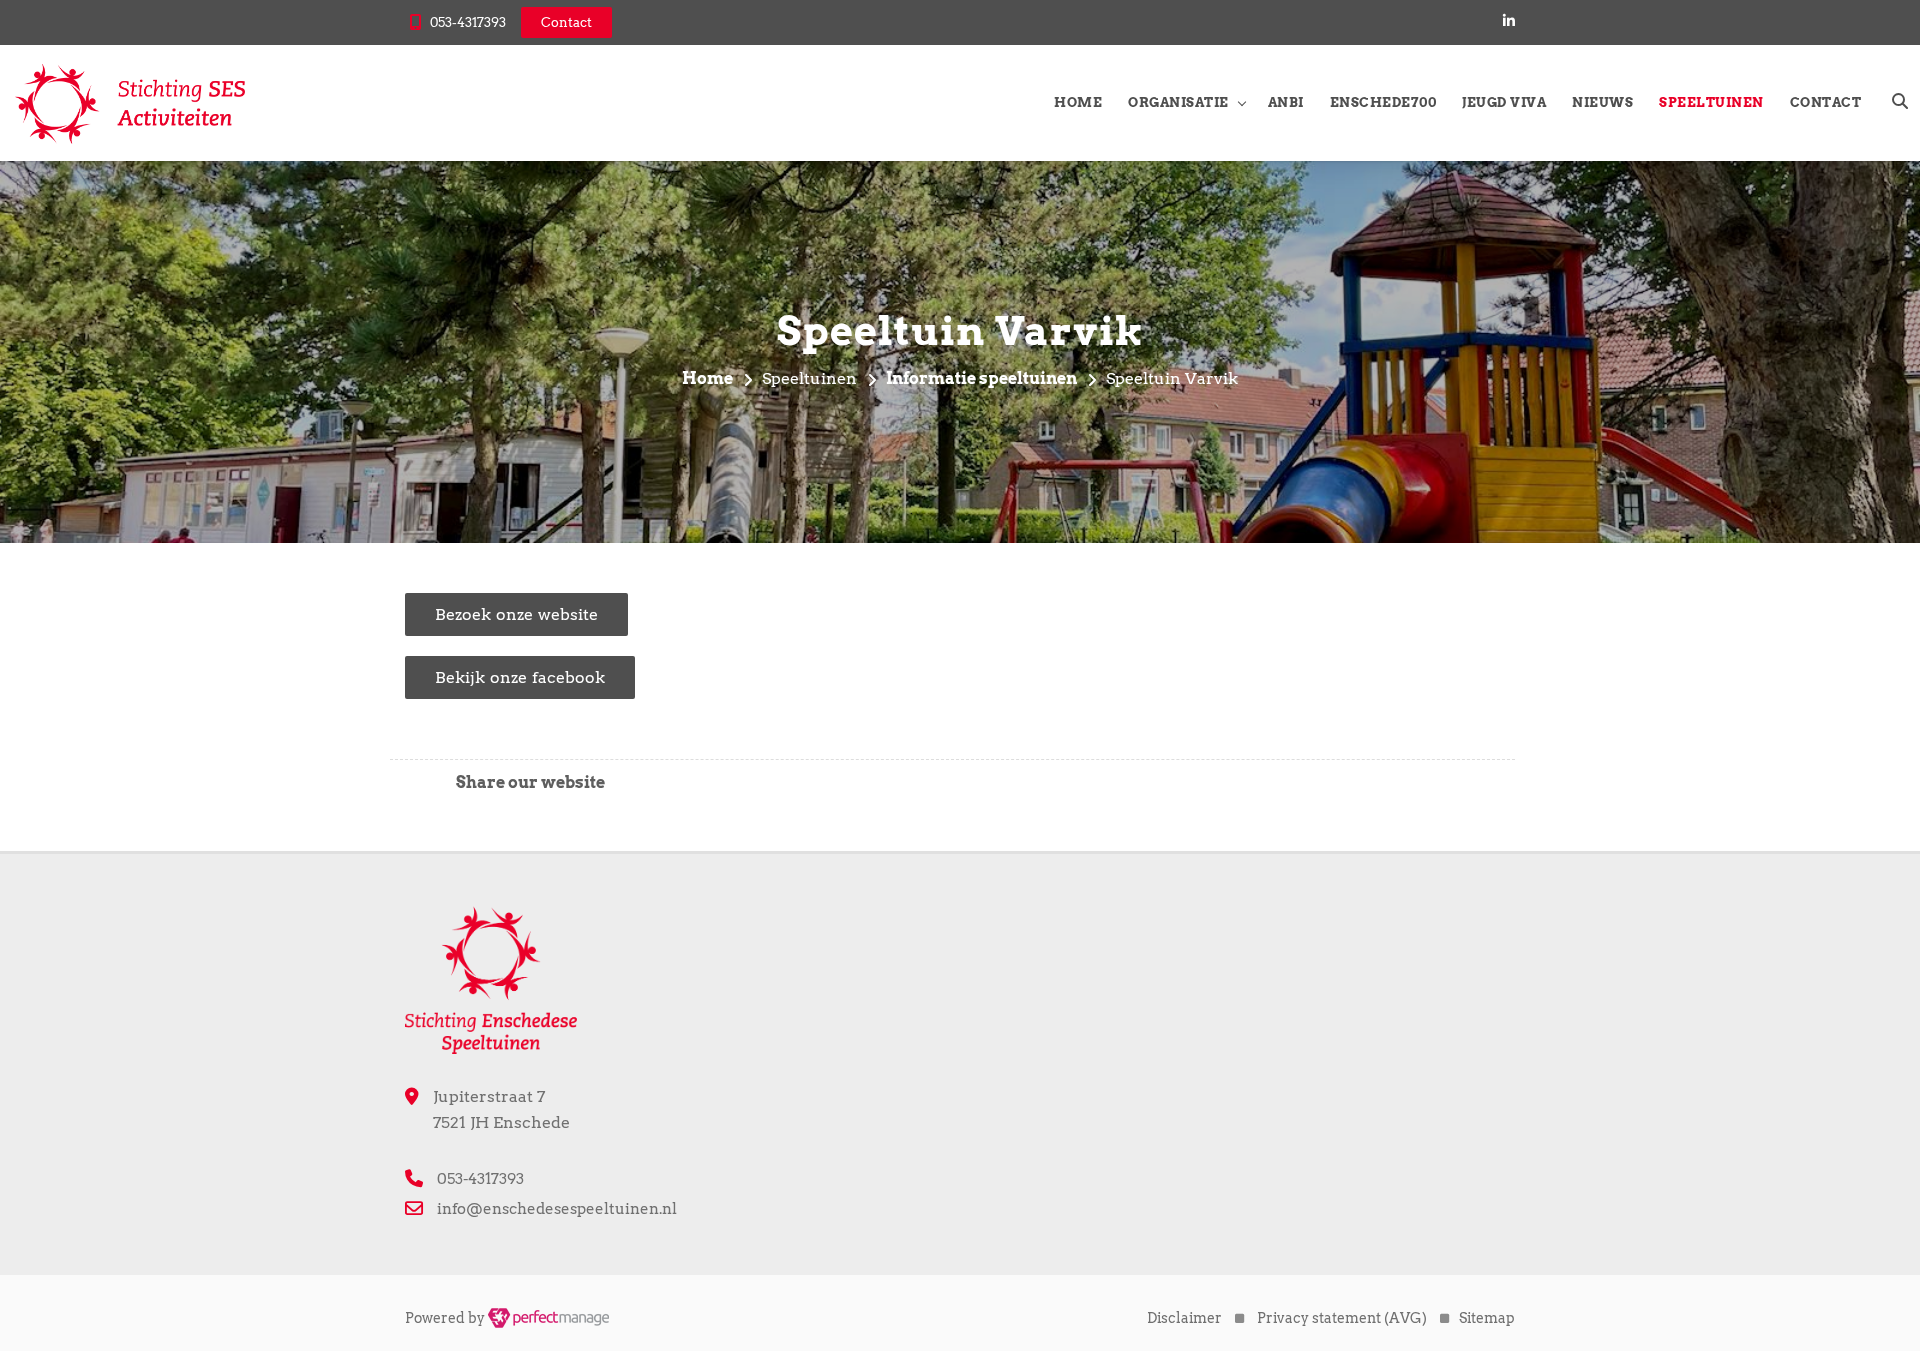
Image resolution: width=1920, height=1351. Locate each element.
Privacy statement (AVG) (1342, 1318)
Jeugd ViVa (1504, 102)
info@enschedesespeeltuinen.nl (557, 1209)
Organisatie (1178, 102)
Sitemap (1487, 1318)
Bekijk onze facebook (520, 677)
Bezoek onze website (516, 614)
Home (1078, 102)
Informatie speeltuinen (981, 378)
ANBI (1286, 102)
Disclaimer (1184, 1318)
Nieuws (1602, 102)
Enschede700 (1383, 102)
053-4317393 (468, 22)
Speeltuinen (1711, 102)
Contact (1826, 102)
